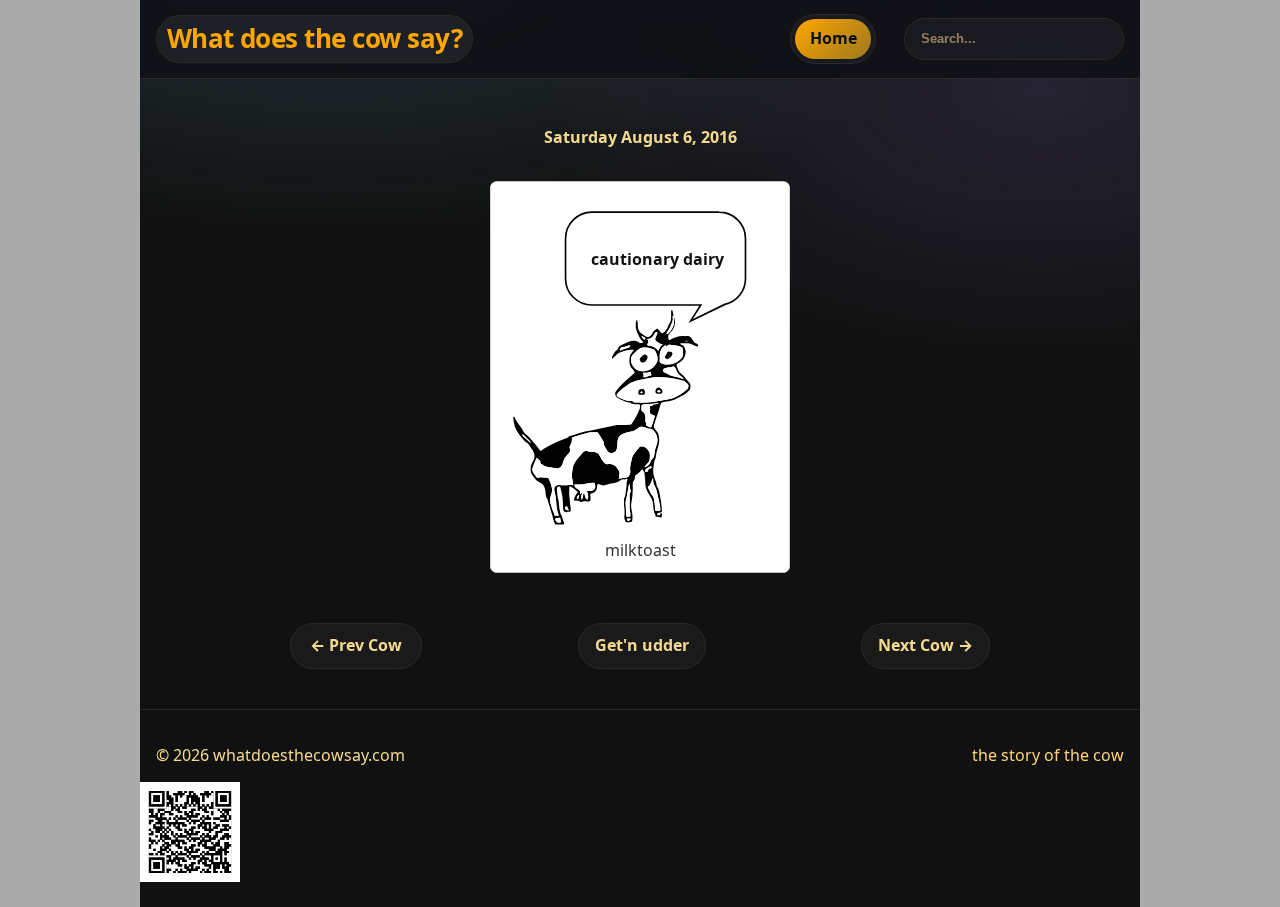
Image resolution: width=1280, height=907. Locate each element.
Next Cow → (925, 645)
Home (833, 38)
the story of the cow (1048, 755)
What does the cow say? (315, 38)
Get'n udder (642, 645)
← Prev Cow (356, 645)
